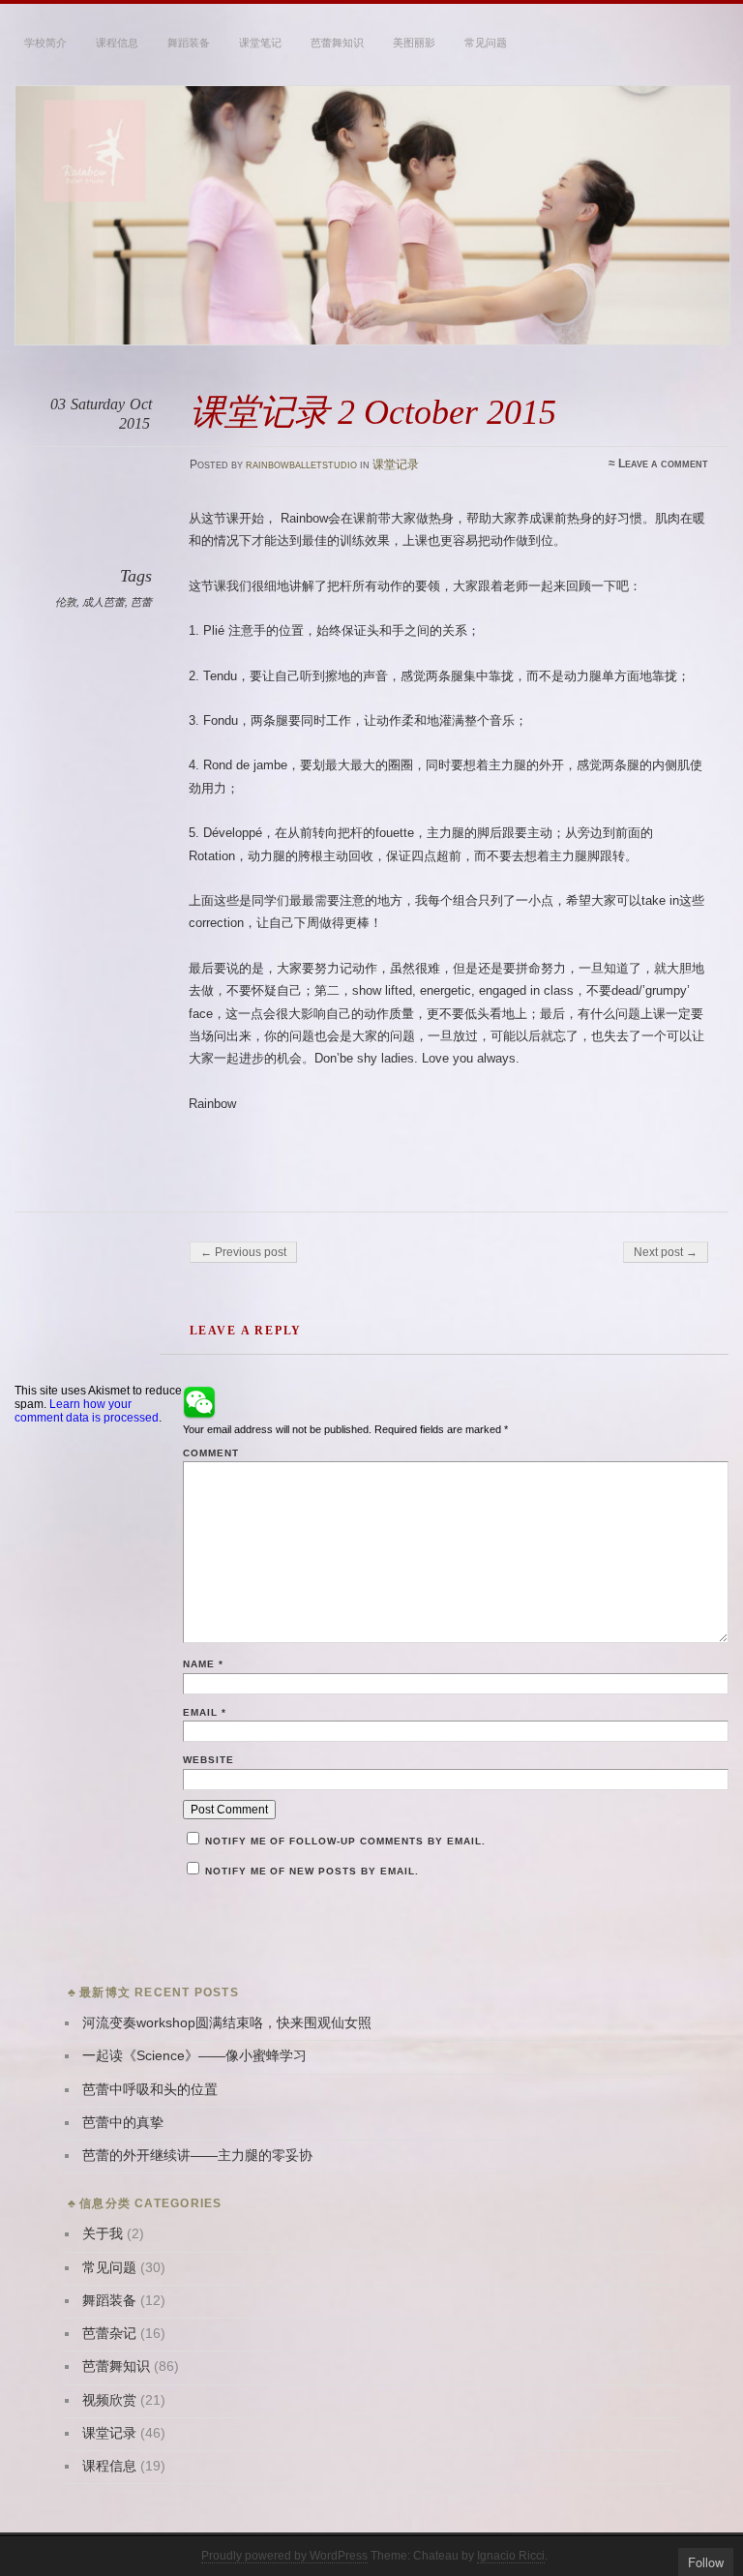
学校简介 (45, 43)
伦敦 (66, 602)
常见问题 (486, 43)
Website (208, 1760)
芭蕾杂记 (109, 2334)
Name (203, 1664)
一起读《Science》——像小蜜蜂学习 (194, 2056)
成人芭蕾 (104, 602)
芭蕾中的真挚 (123, 2123)
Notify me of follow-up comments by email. (345, 1841)
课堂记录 (396, 464)
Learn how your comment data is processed (87, 1411)
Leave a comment (663, 464)
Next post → (666, 1252)
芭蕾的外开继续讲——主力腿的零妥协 (197, 2156)
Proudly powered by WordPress (284, 2556)
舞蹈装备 (189, 43)
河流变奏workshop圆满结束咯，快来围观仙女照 (227, 2023)
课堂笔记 (260, 43)
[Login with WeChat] (199, 1402)
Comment (211, 1453)
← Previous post (243, 1252)
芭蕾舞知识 (337, 43)
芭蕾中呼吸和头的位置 (150, 2090)
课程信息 (117, 43)
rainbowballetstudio (301, 464)
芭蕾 (141, 602)
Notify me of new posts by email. (312, 1871)
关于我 (103, 2234)
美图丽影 (414, 43)
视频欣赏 (109, 2400)
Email (205, 1712)
